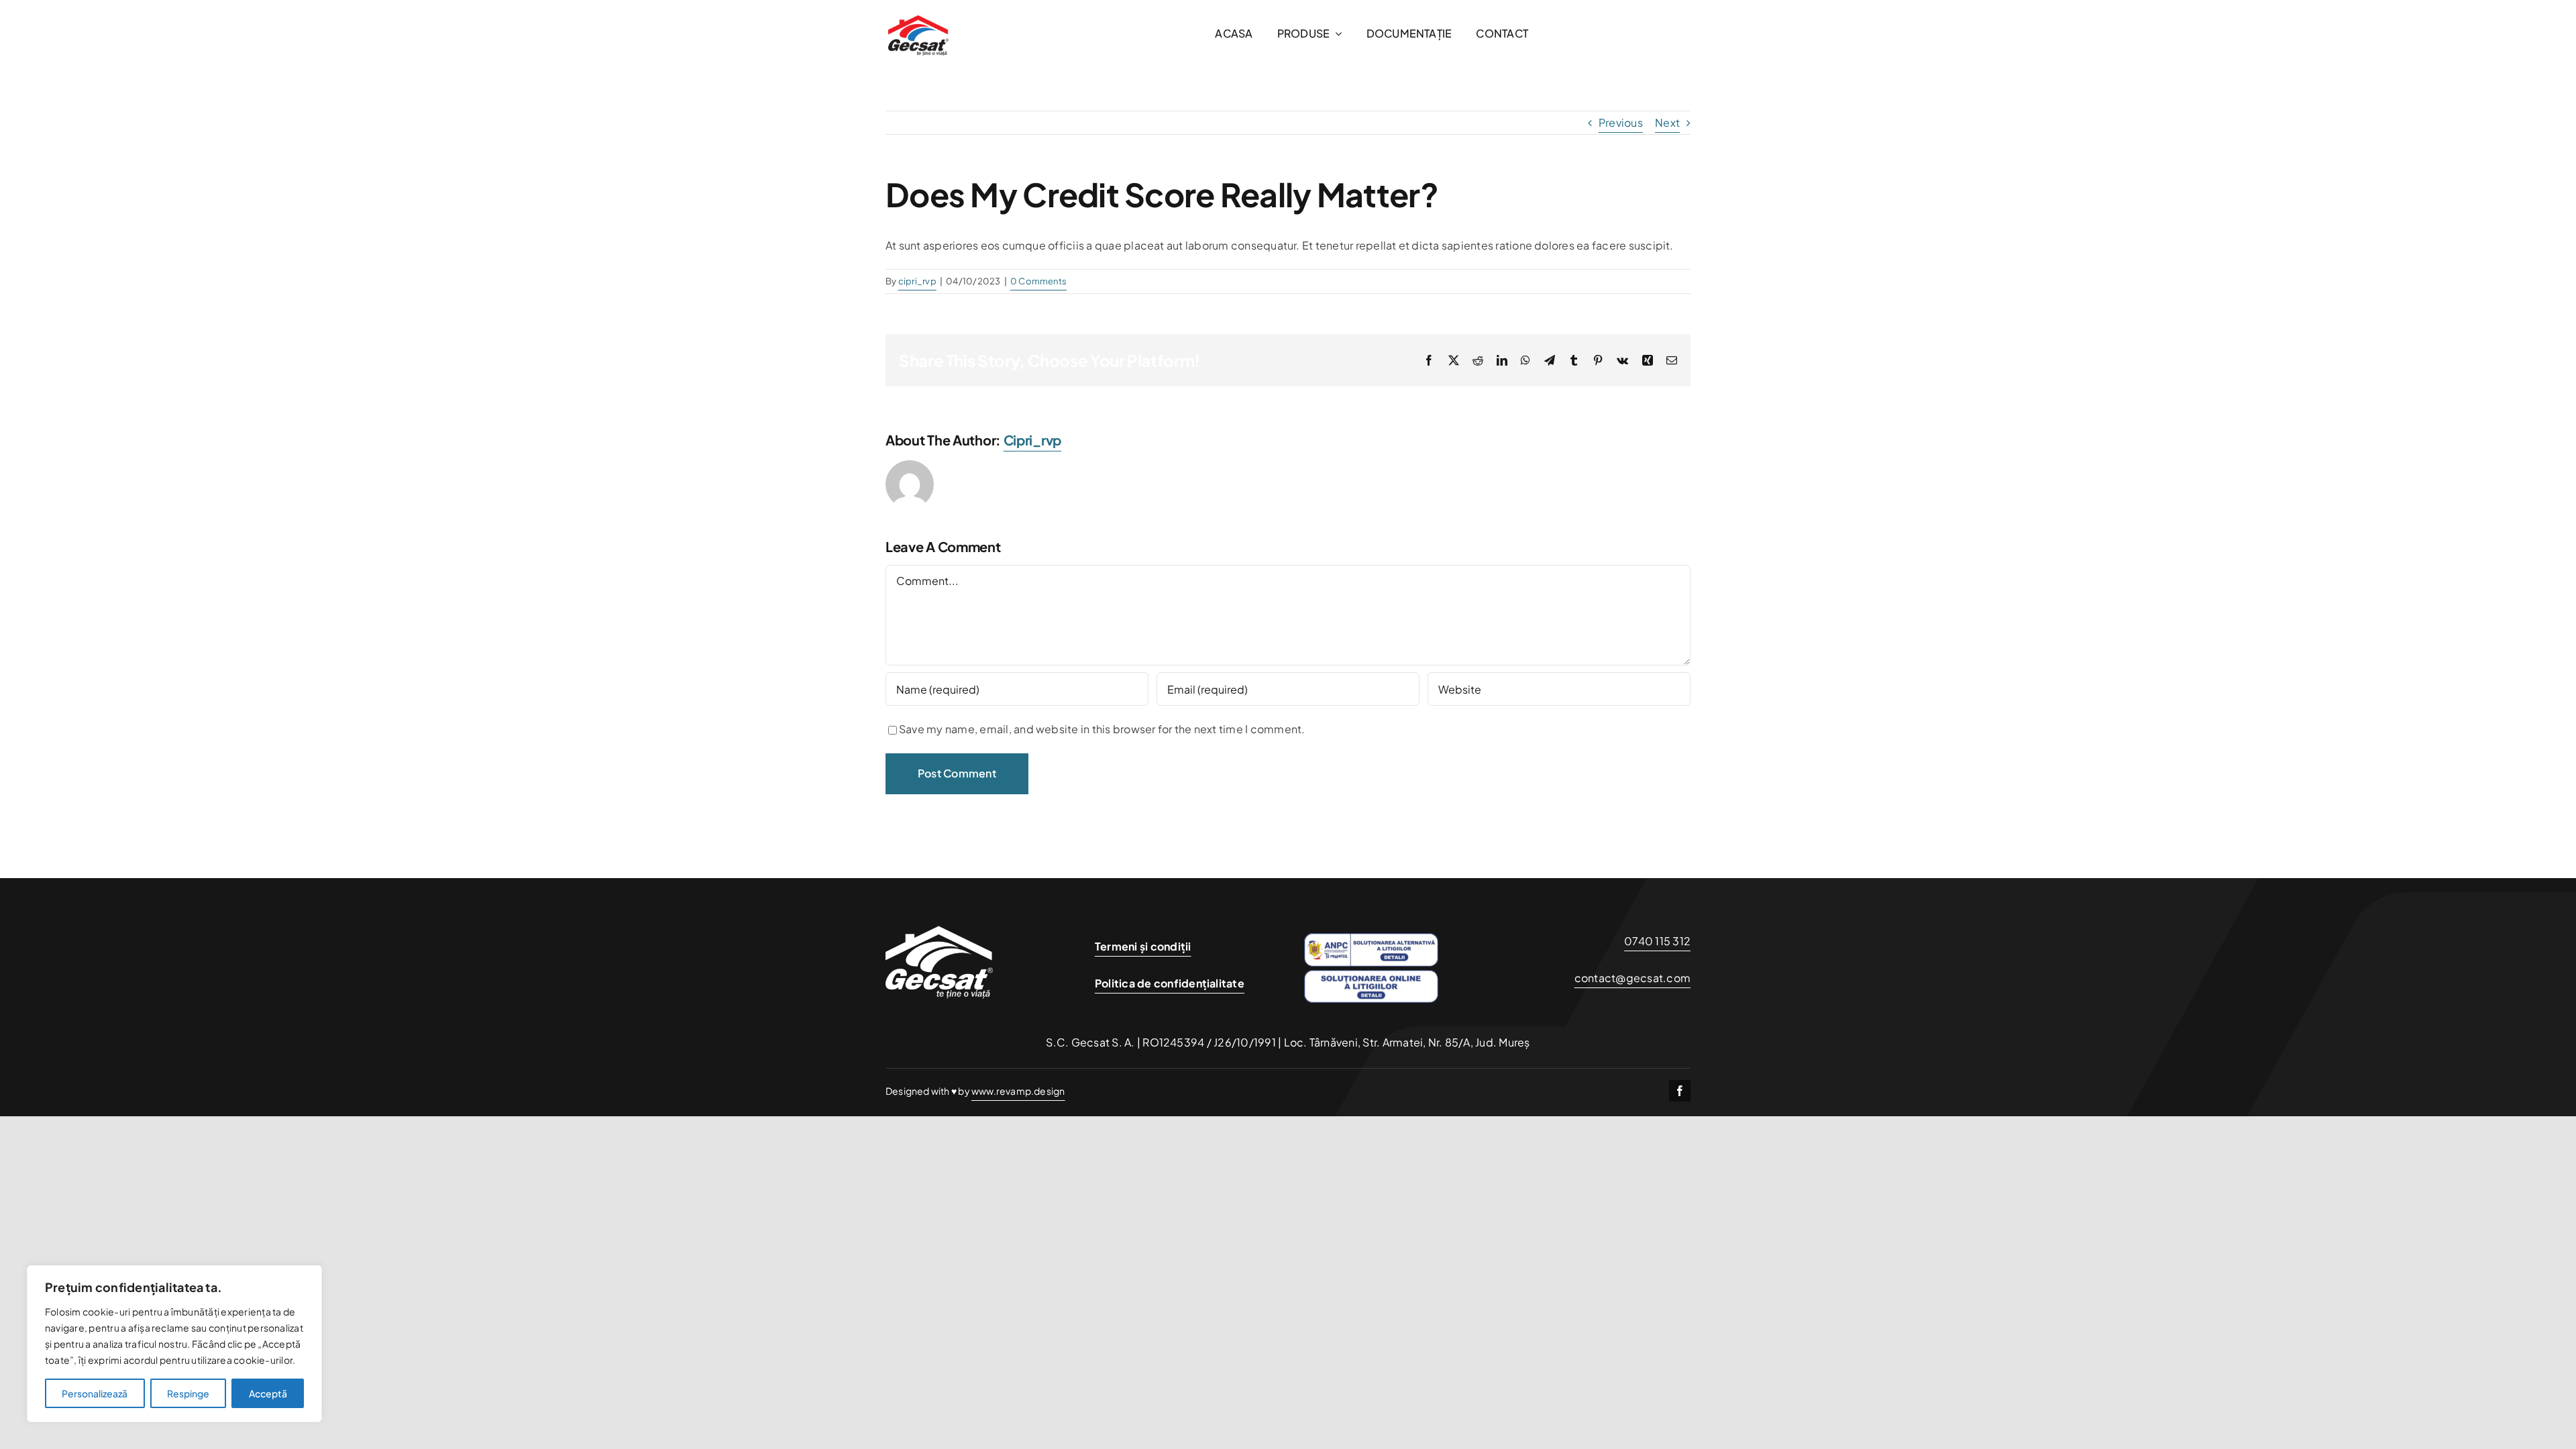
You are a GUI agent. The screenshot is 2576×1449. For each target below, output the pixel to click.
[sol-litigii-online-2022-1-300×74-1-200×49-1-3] (1371, 975)
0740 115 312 (1657, 941)
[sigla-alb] (939, 910)
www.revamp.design (1018, 1091)
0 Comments (1038, 281)
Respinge (188, 1393)
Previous (1621, 122)
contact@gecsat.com (1632, 978)
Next (1667, 122)
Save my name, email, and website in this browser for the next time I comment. (1102, 729)
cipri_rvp (917, 281)
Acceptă (268, 1393)
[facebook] (1680, 1091)
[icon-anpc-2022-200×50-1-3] (1371, 938)
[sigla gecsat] (918, 8)
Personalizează (95, 1393)
